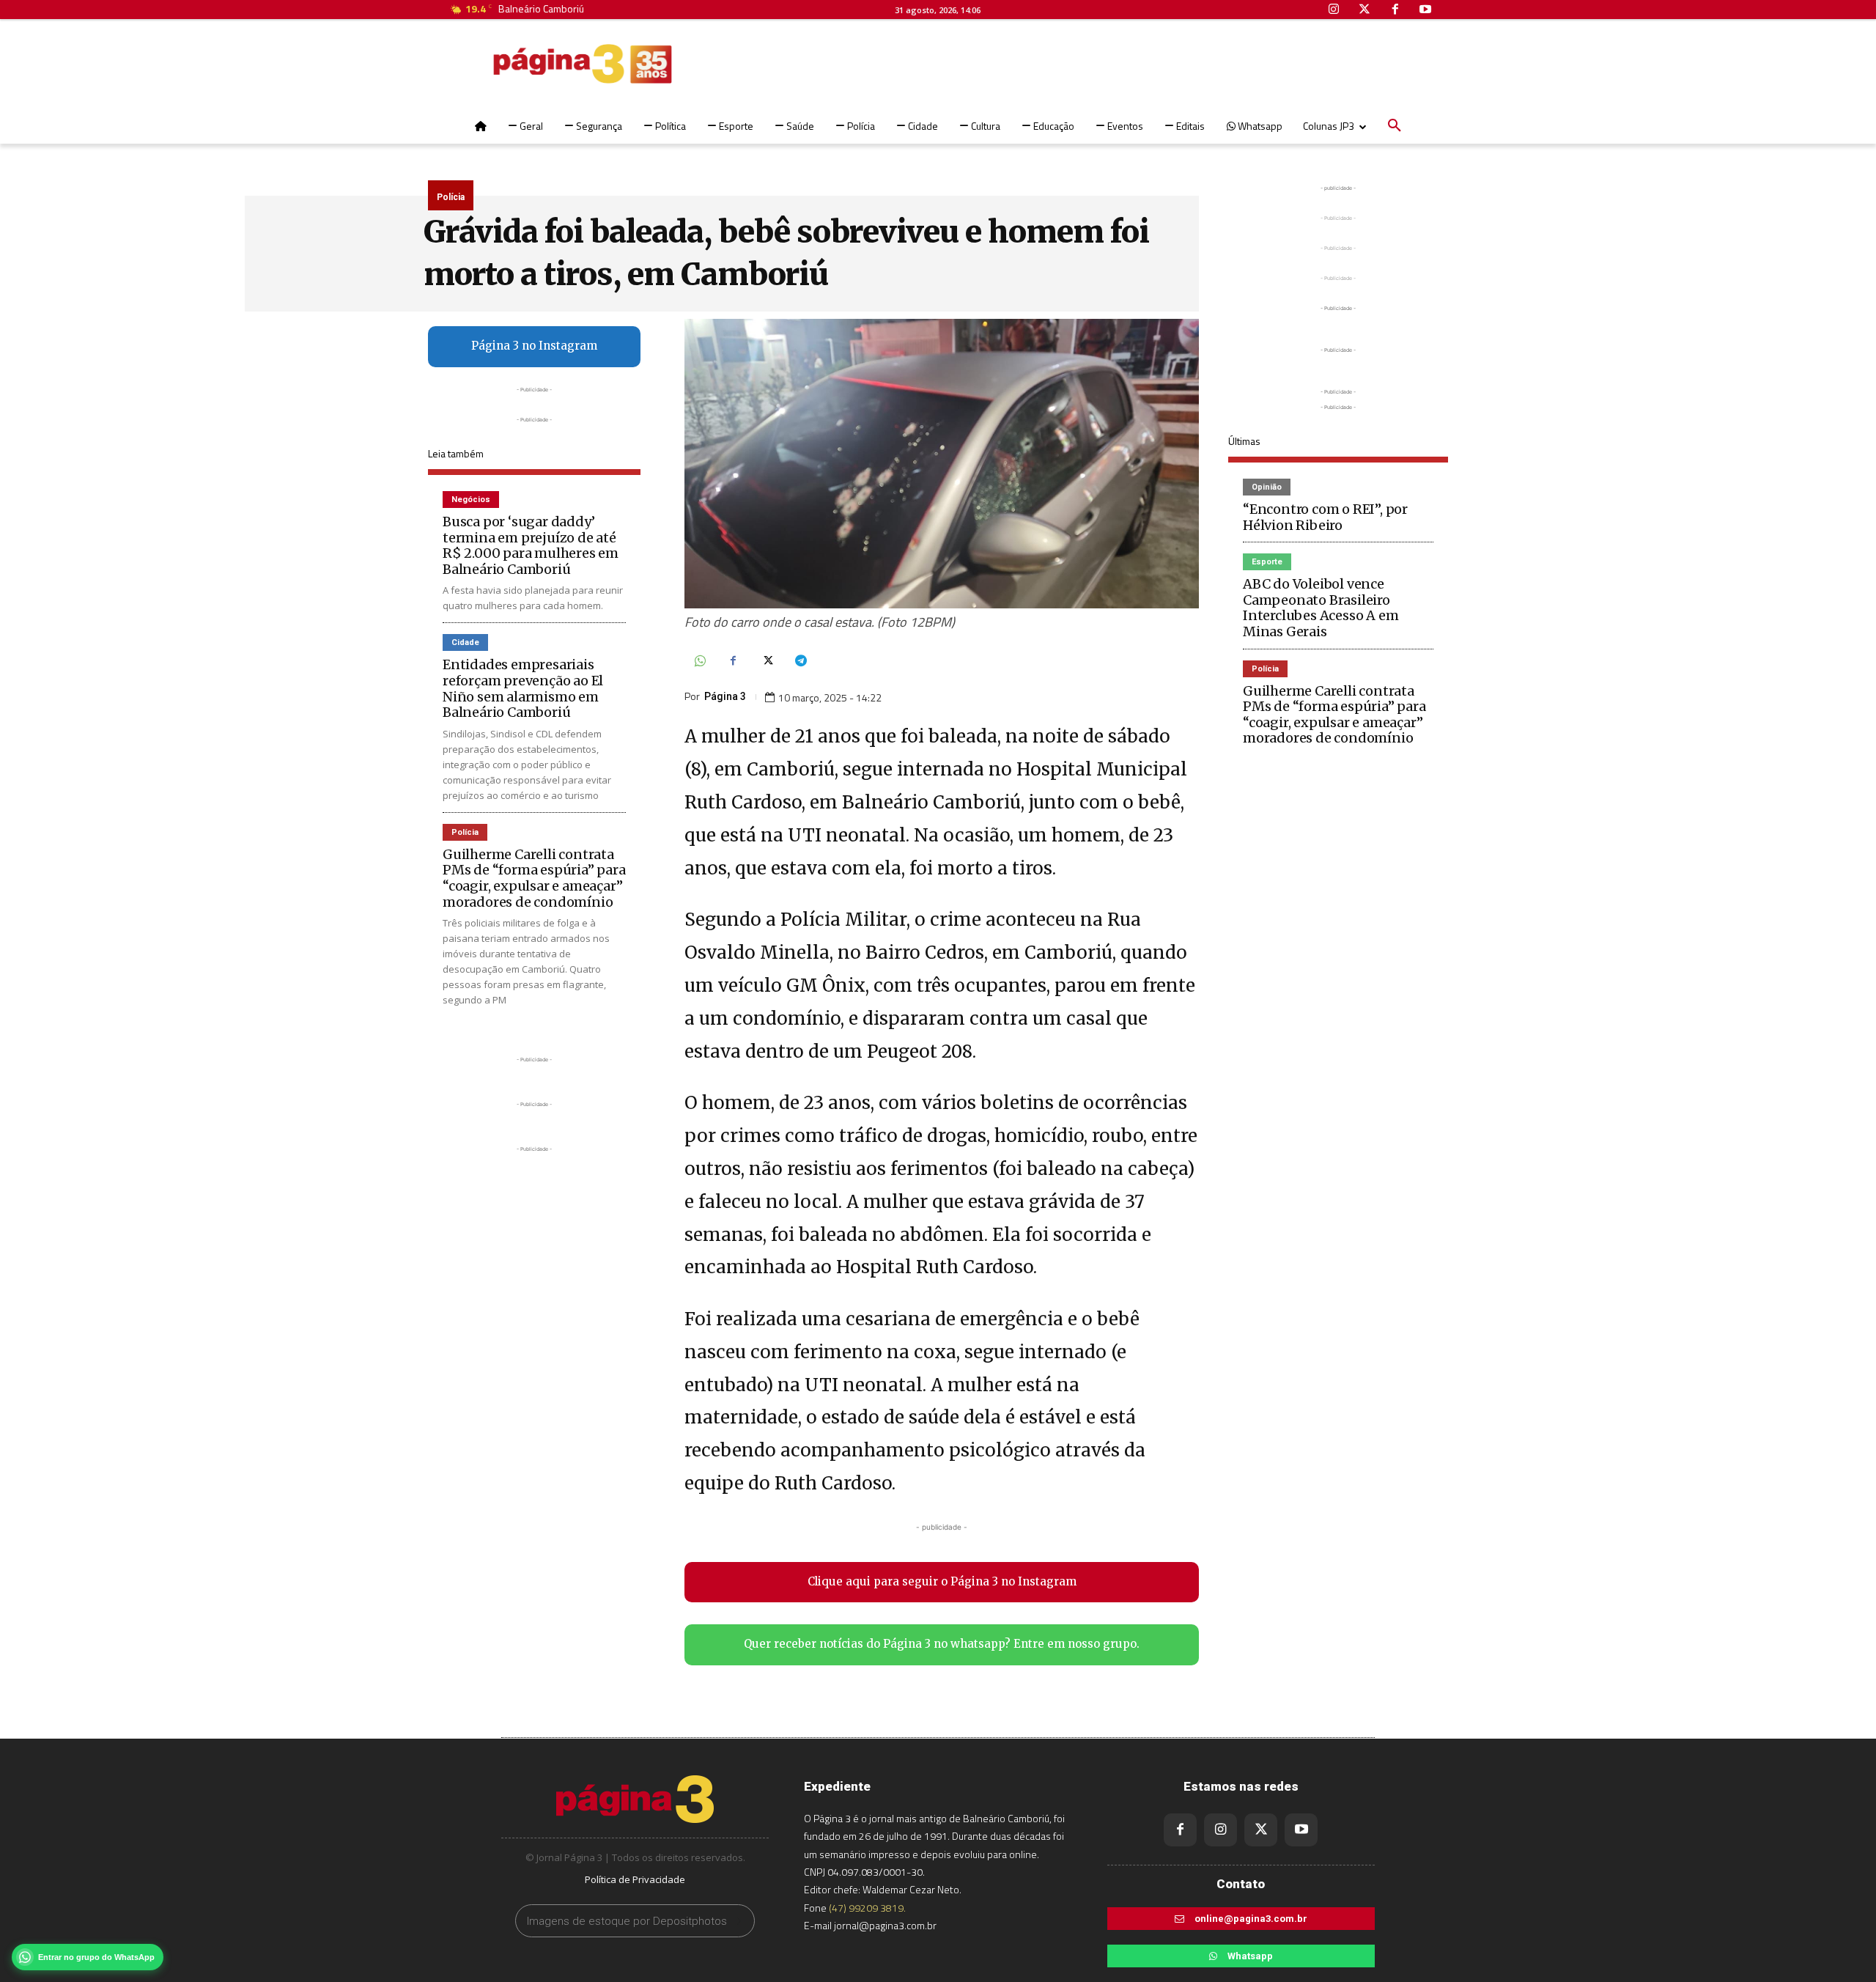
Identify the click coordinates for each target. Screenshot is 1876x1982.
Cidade (465, 642)
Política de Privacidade (635, 1879)
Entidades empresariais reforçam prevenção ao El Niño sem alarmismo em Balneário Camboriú (523, 688)
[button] (1395, 126)
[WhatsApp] (699, 662)
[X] (767, 662)
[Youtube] (1301, 1830)
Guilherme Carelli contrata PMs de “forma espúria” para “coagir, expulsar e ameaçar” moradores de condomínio (534, 878)
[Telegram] (800, 662)
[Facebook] (733, 662)
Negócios (471, 500)
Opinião (1267, 487)
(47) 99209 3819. (867, 1908)
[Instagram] (1220, 1830)
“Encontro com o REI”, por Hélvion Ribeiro (1325, 517)
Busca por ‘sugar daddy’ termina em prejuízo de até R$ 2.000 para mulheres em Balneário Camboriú (531, 545)
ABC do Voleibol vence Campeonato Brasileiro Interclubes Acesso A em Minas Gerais (1321, 608)
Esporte (1267, 562)
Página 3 (725, 696)
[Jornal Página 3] (539, 64)
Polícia (451, 197)
